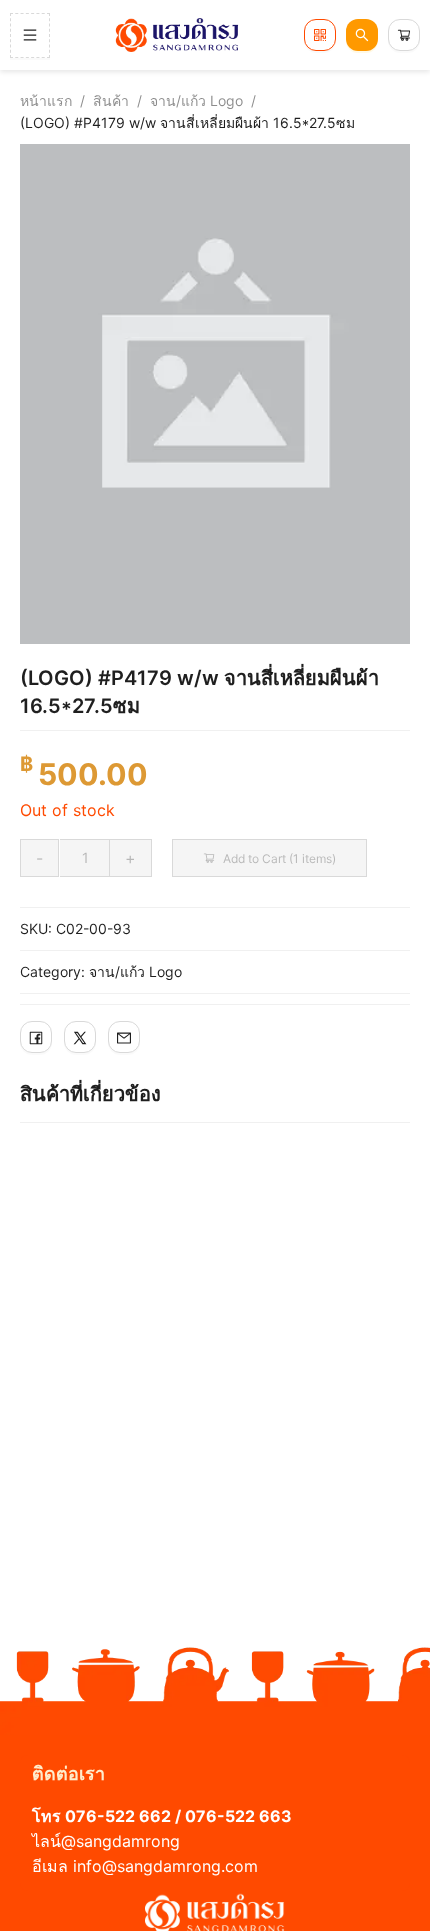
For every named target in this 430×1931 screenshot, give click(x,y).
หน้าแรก (46, 100)
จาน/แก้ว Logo (196, 100)
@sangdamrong (120, 1841)
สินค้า (111, 100)
